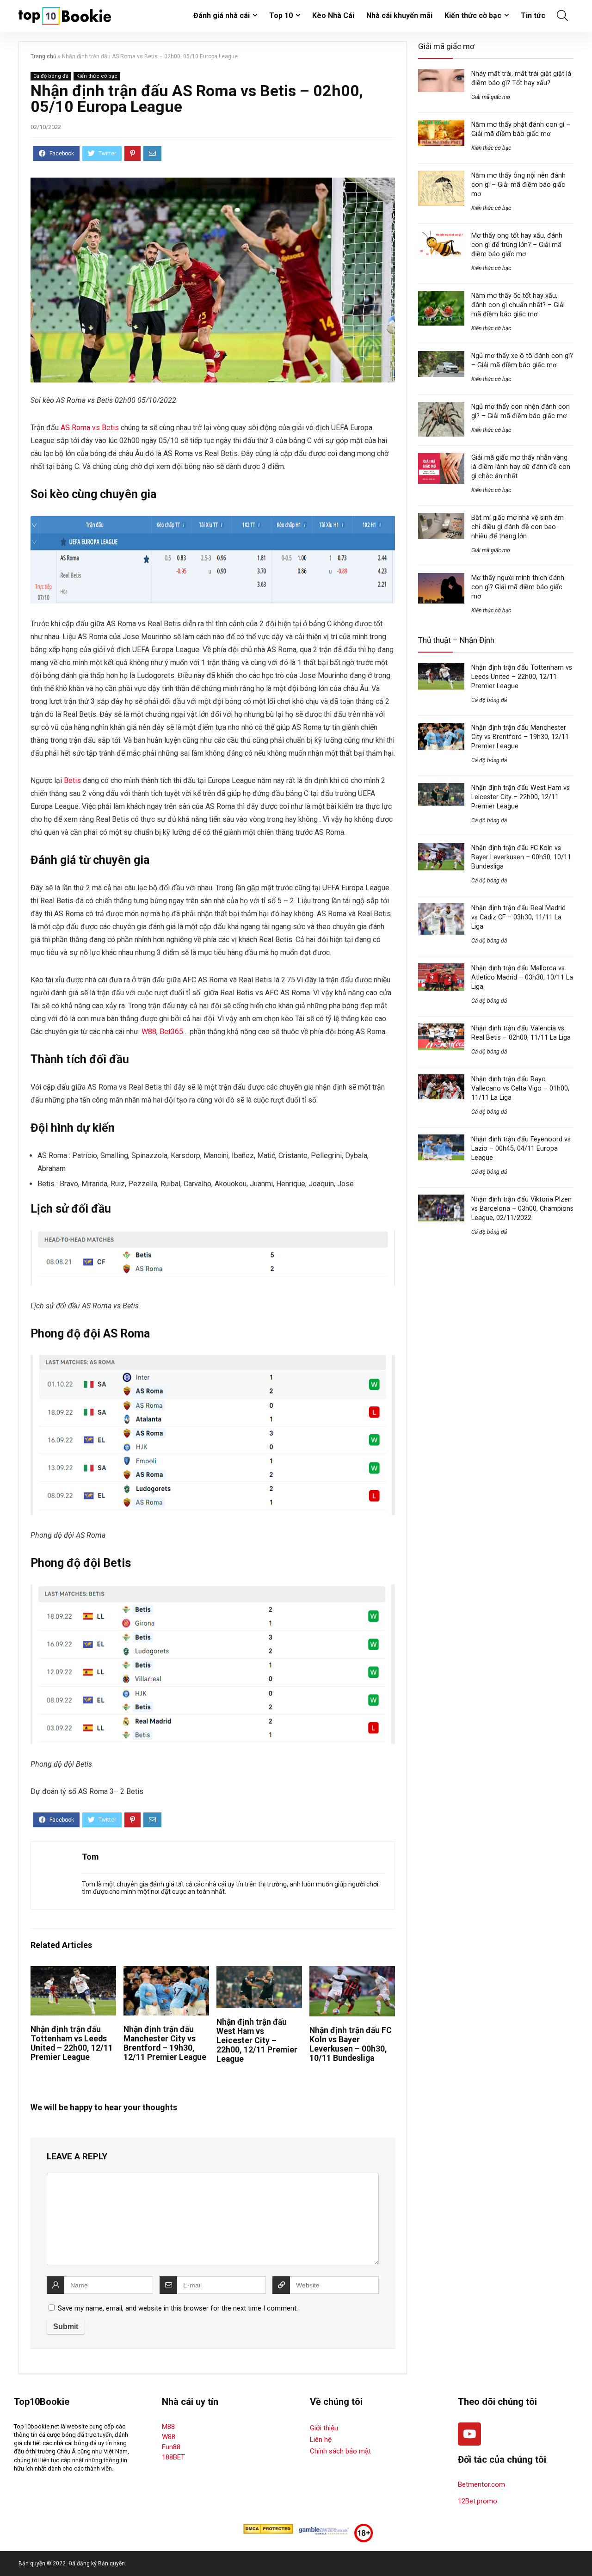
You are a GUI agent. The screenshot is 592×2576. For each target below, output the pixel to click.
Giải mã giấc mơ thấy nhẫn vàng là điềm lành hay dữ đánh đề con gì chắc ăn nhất (521, 467)
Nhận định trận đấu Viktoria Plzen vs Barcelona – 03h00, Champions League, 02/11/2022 (522, 1208)
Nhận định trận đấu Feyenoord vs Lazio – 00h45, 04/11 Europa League (521, 1148)
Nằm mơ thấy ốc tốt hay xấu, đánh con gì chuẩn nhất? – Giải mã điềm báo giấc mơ (518, 305)
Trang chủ (43, 56)
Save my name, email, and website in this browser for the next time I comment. (178, 2308)
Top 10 (281, 15)
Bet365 (171, 1032)
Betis (72, 780)
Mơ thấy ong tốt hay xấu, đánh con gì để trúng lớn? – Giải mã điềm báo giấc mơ (517, 245)
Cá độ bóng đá (51, 76)
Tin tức (533, 15)
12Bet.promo (478, 2501)
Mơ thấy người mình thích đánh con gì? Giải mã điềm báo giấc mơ (518, 587)
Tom (90, 1857)
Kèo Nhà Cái (333, 15)
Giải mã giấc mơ (491, 97)
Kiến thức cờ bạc (473, 15)
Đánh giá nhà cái (222, 15)
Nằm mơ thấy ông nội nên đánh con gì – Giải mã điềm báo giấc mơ (518, 185)
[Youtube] (469, 2434)
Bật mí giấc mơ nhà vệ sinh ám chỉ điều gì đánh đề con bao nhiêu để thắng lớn (518, 527)
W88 (149, 1032)
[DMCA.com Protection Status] (268, 2528)
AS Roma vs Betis (90, 428)
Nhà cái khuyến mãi (399, 15)
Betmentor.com (481, 2484)
